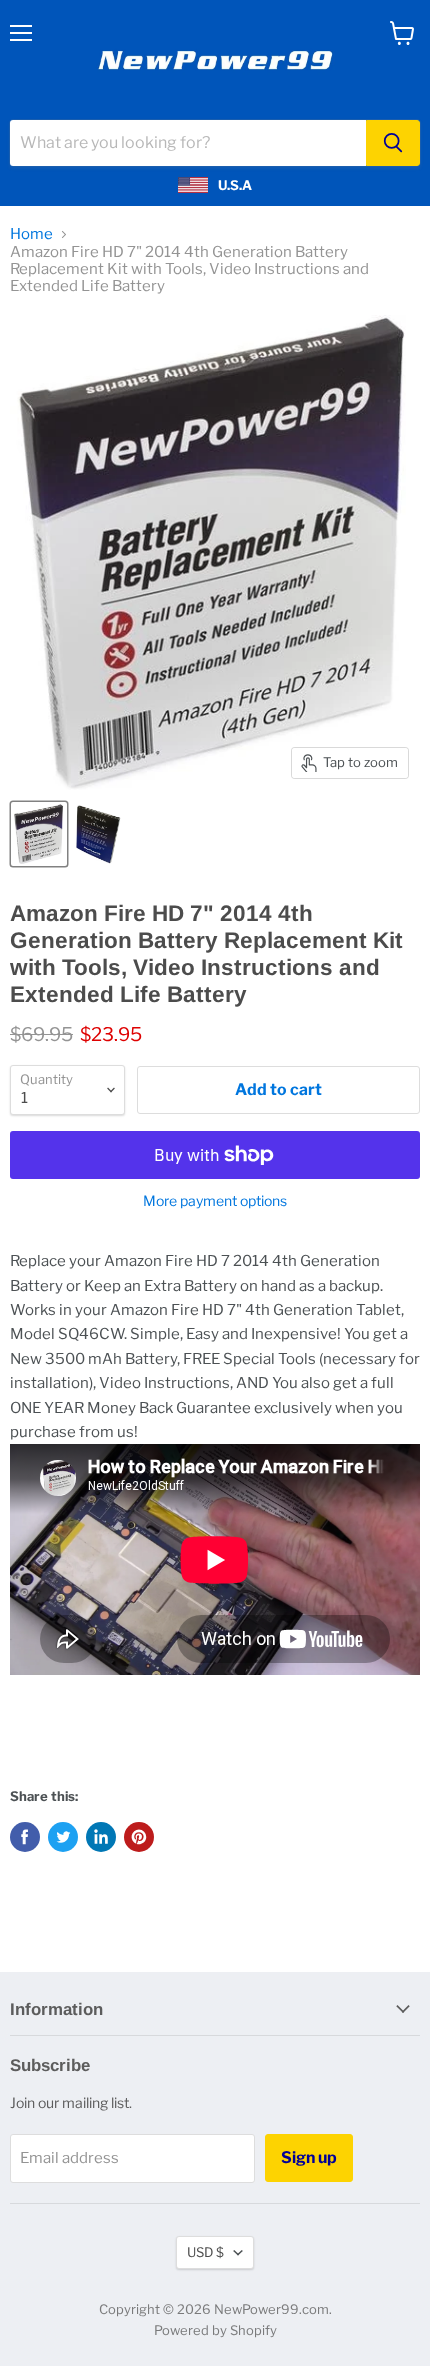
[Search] (393, 143)
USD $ (205, 2252)
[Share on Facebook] (25, 1837)
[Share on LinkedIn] (101, 1837)
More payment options (215, 1201)
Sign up (309, 2157)
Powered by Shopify (215, 2330)
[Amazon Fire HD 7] (39, 834)
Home (31, 234)
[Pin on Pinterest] (139, 1837)
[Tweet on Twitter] (63, 1837)
